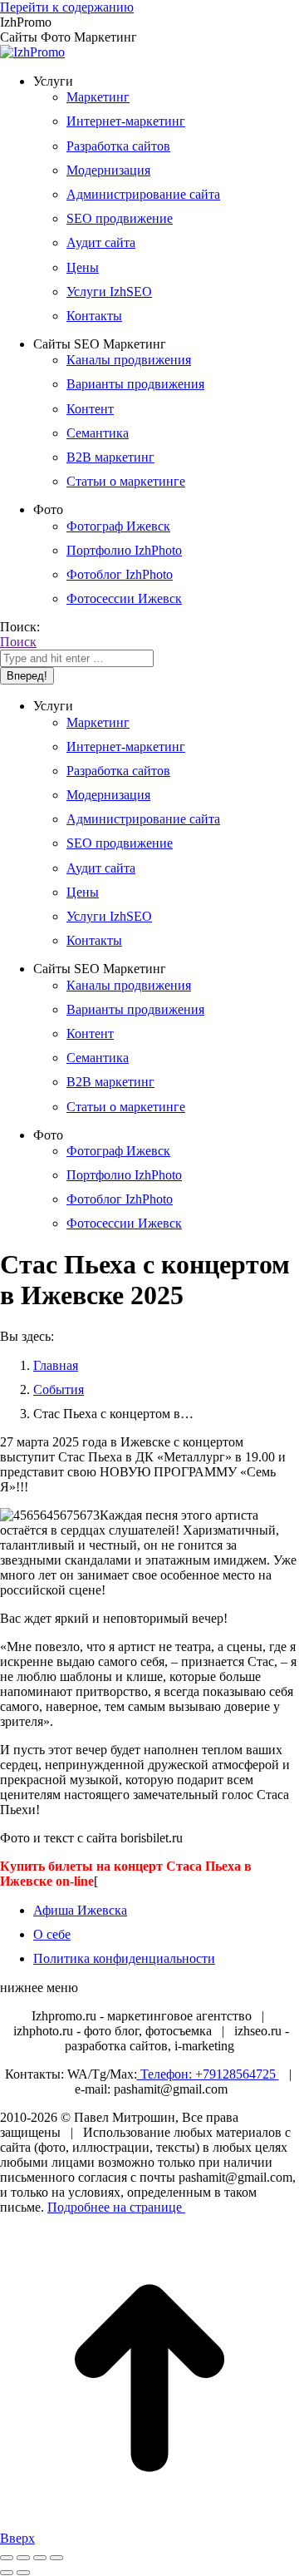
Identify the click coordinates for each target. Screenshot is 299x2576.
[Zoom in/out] (56, 2558)
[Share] (23, 2558)
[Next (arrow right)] (23, 2573)
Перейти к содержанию (67, 7)
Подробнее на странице (116, 2207)
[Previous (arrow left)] (7, 2573)
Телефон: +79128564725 (208, 2074)
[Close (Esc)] (7, 2558)
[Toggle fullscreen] (40, 2558)
